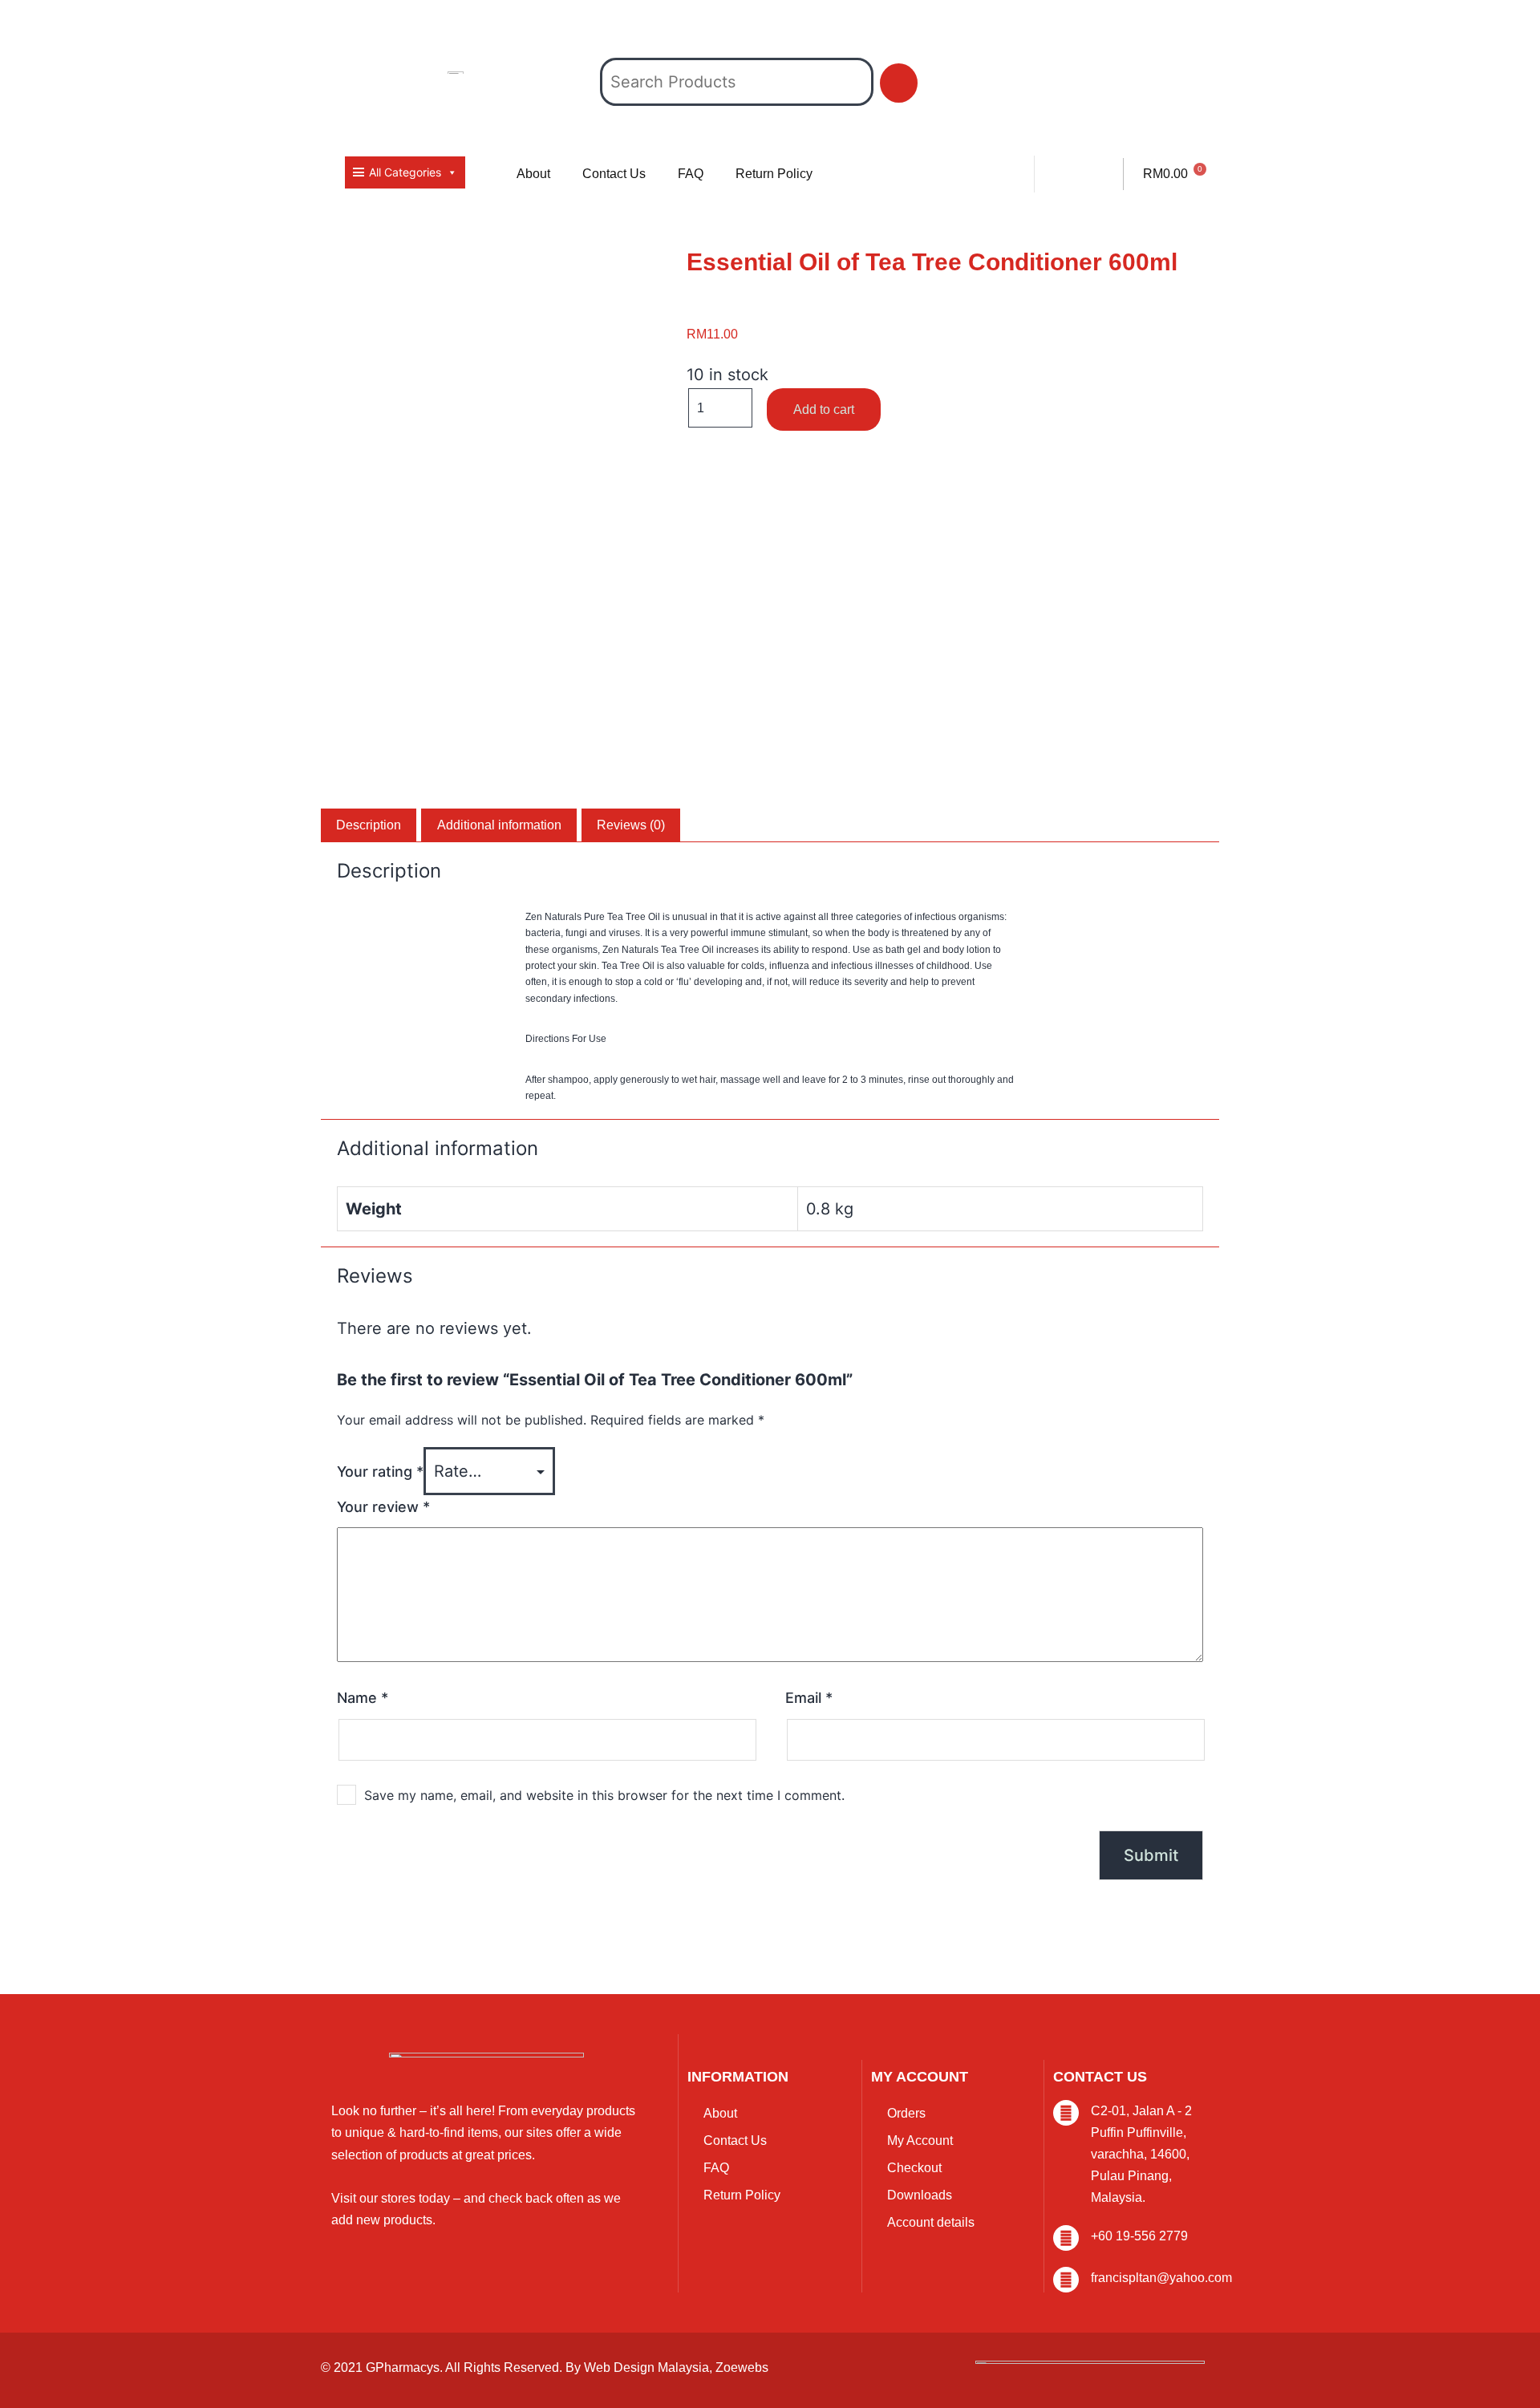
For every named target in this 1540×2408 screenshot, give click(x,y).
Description (369, 825)
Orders (906, 2113)
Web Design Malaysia (646, 2367)
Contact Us (614, 174)
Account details (931, 2222)
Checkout (914, 2168)
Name (363, 1698)
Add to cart (824, 409)
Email (809, 1698)
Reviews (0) (631, 825)
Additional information (499, 825)
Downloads (920, 2195)
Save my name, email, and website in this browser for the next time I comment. (604, 1795)
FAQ (691, 174)
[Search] (899, 83)
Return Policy (774, 174)
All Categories (405, 172)
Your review (383, 1507)
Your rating (380, 1472)
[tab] (369, 825)
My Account (920, 2140)
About (533, 174)
